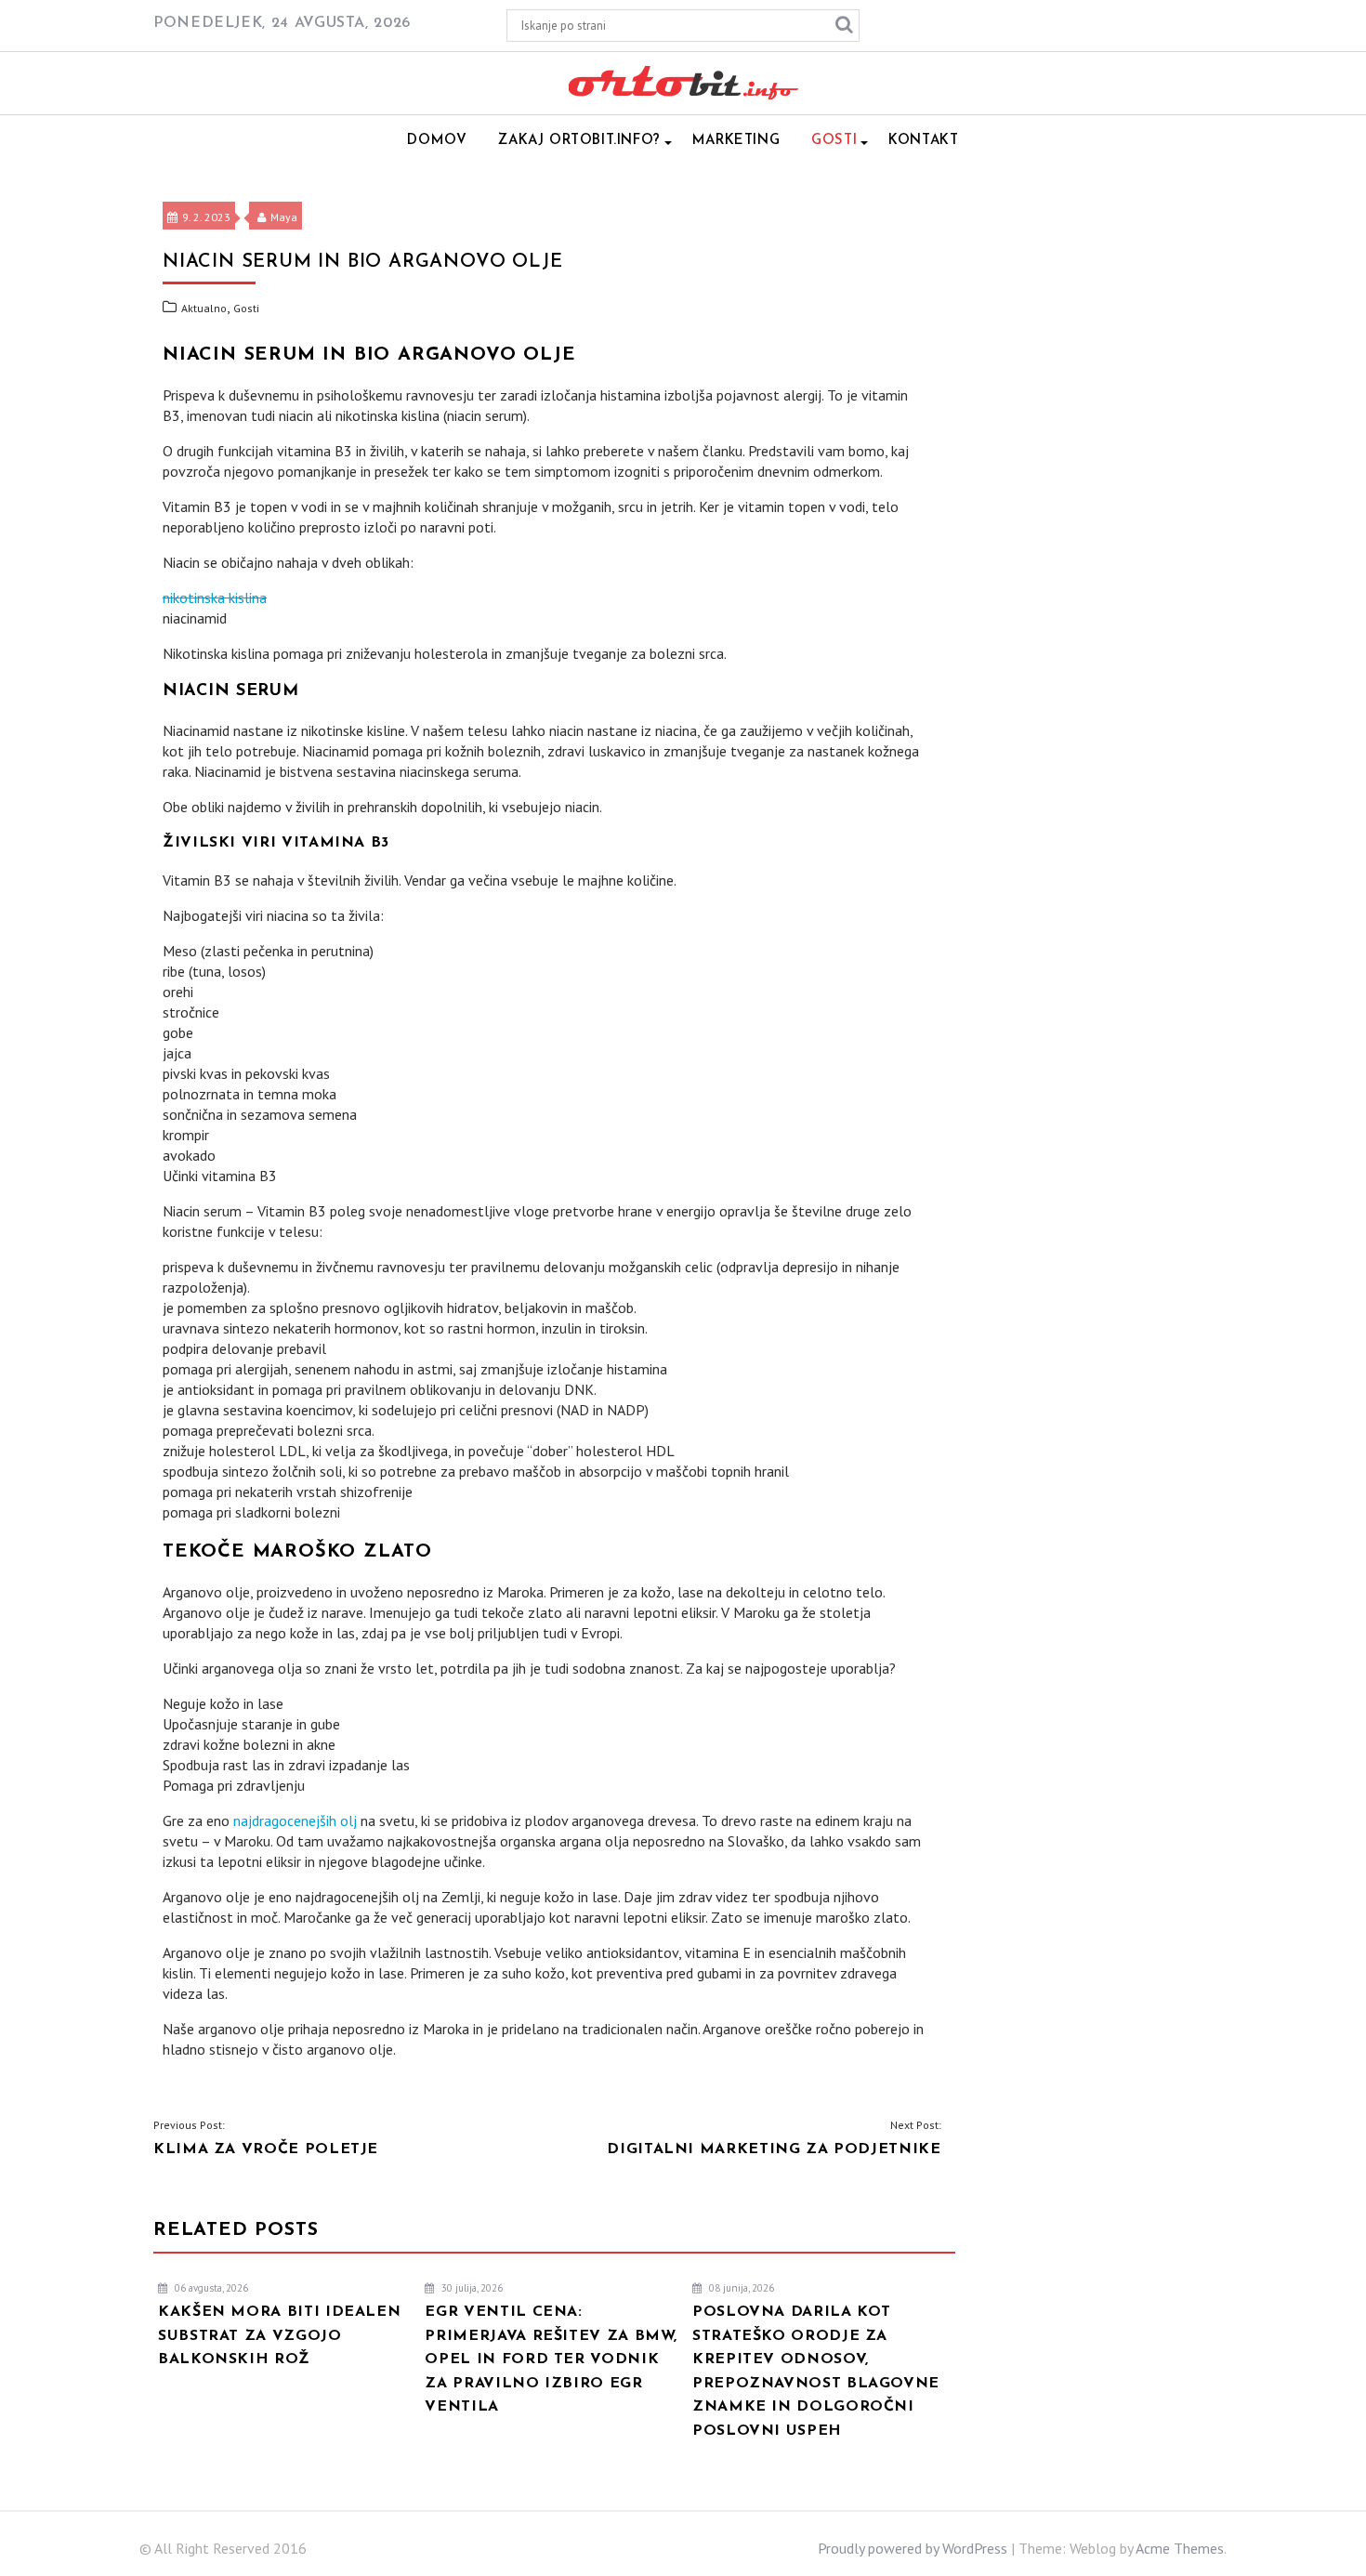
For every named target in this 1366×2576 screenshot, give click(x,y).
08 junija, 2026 (740, 2288)
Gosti (834, 141)
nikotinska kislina (215, 598)
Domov (437, 141)
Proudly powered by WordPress (913, 2548)
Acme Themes (1180, 2548)
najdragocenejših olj (295, 1820)
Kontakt (923, 141)
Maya (284, 217)
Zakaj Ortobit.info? (579, 141)
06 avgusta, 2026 (210, 2288)
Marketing (736, 141)
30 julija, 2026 (471, 2288)
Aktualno (204, 308)
